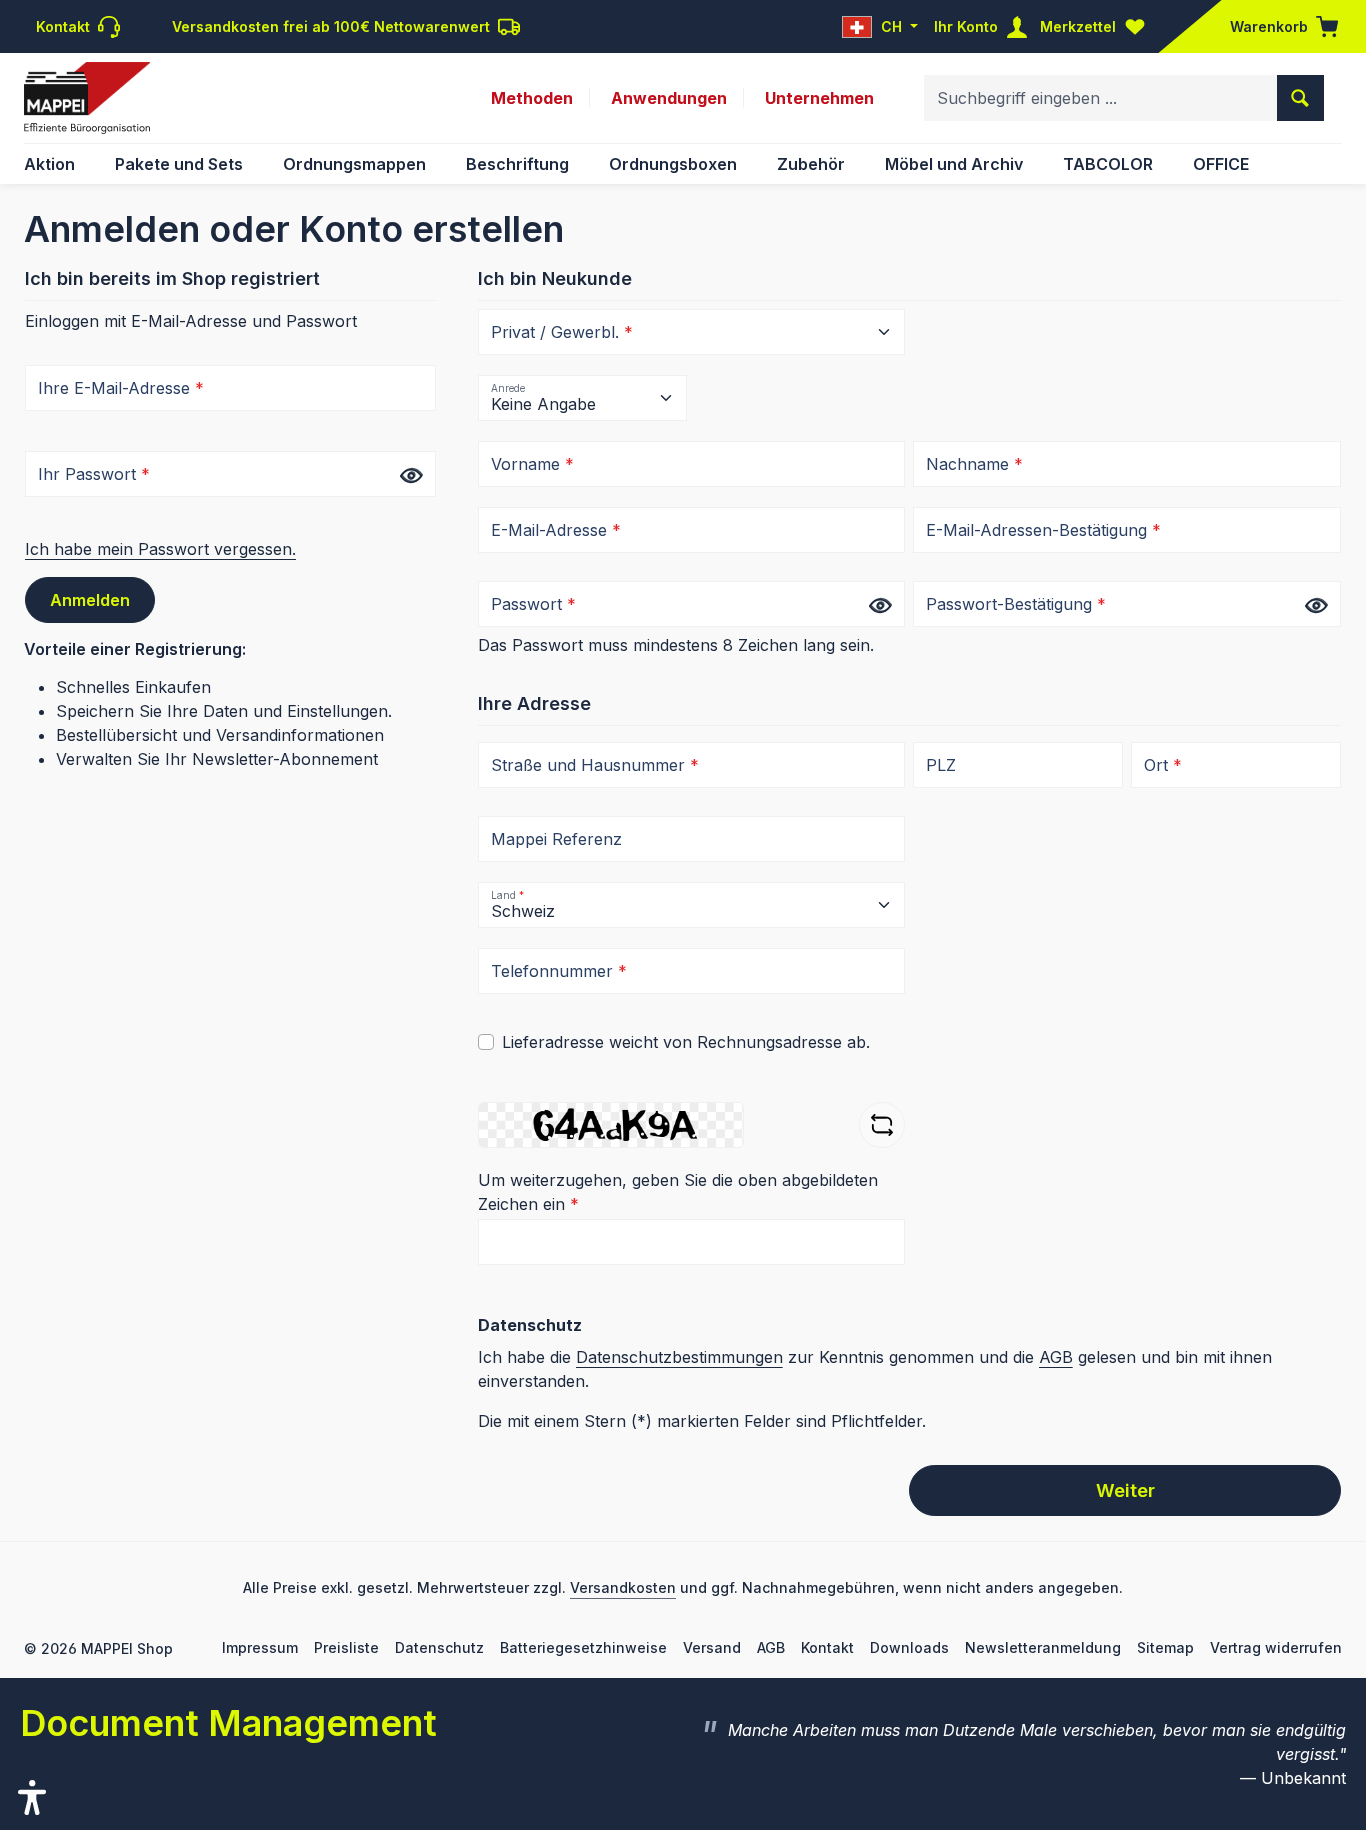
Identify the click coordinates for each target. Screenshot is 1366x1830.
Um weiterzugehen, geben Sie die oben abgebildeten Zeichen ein (678, 1192)
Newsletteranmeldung (1043, 1647)
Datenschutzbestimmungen (679, 1357)
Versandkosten (623, 1587)
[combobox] (1101, 98)
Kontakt (827, 1647)
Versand (712, 1647)
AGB (1056, 1357)
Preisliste (346, 1647)
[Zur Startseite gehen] (87, 98)
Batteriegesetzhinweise (583, 1647)
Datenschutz (439, 1647)
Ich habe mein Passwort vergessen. (160, 549)
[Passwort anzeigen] (411, 475)
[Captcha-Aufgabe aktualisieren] (882, 1125)
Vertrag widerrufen (1276, 1647)
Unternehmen (819, 98)
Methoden (532, 98)
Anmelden (90, 600)
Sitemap (1165, 1647)
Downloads (909, 1647)
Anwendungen (669, 98)
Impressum (260, 1647)
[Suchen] (1300, 98)
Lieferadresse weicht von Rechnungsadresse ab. (686, 1042)
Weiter (1125, 1490)
